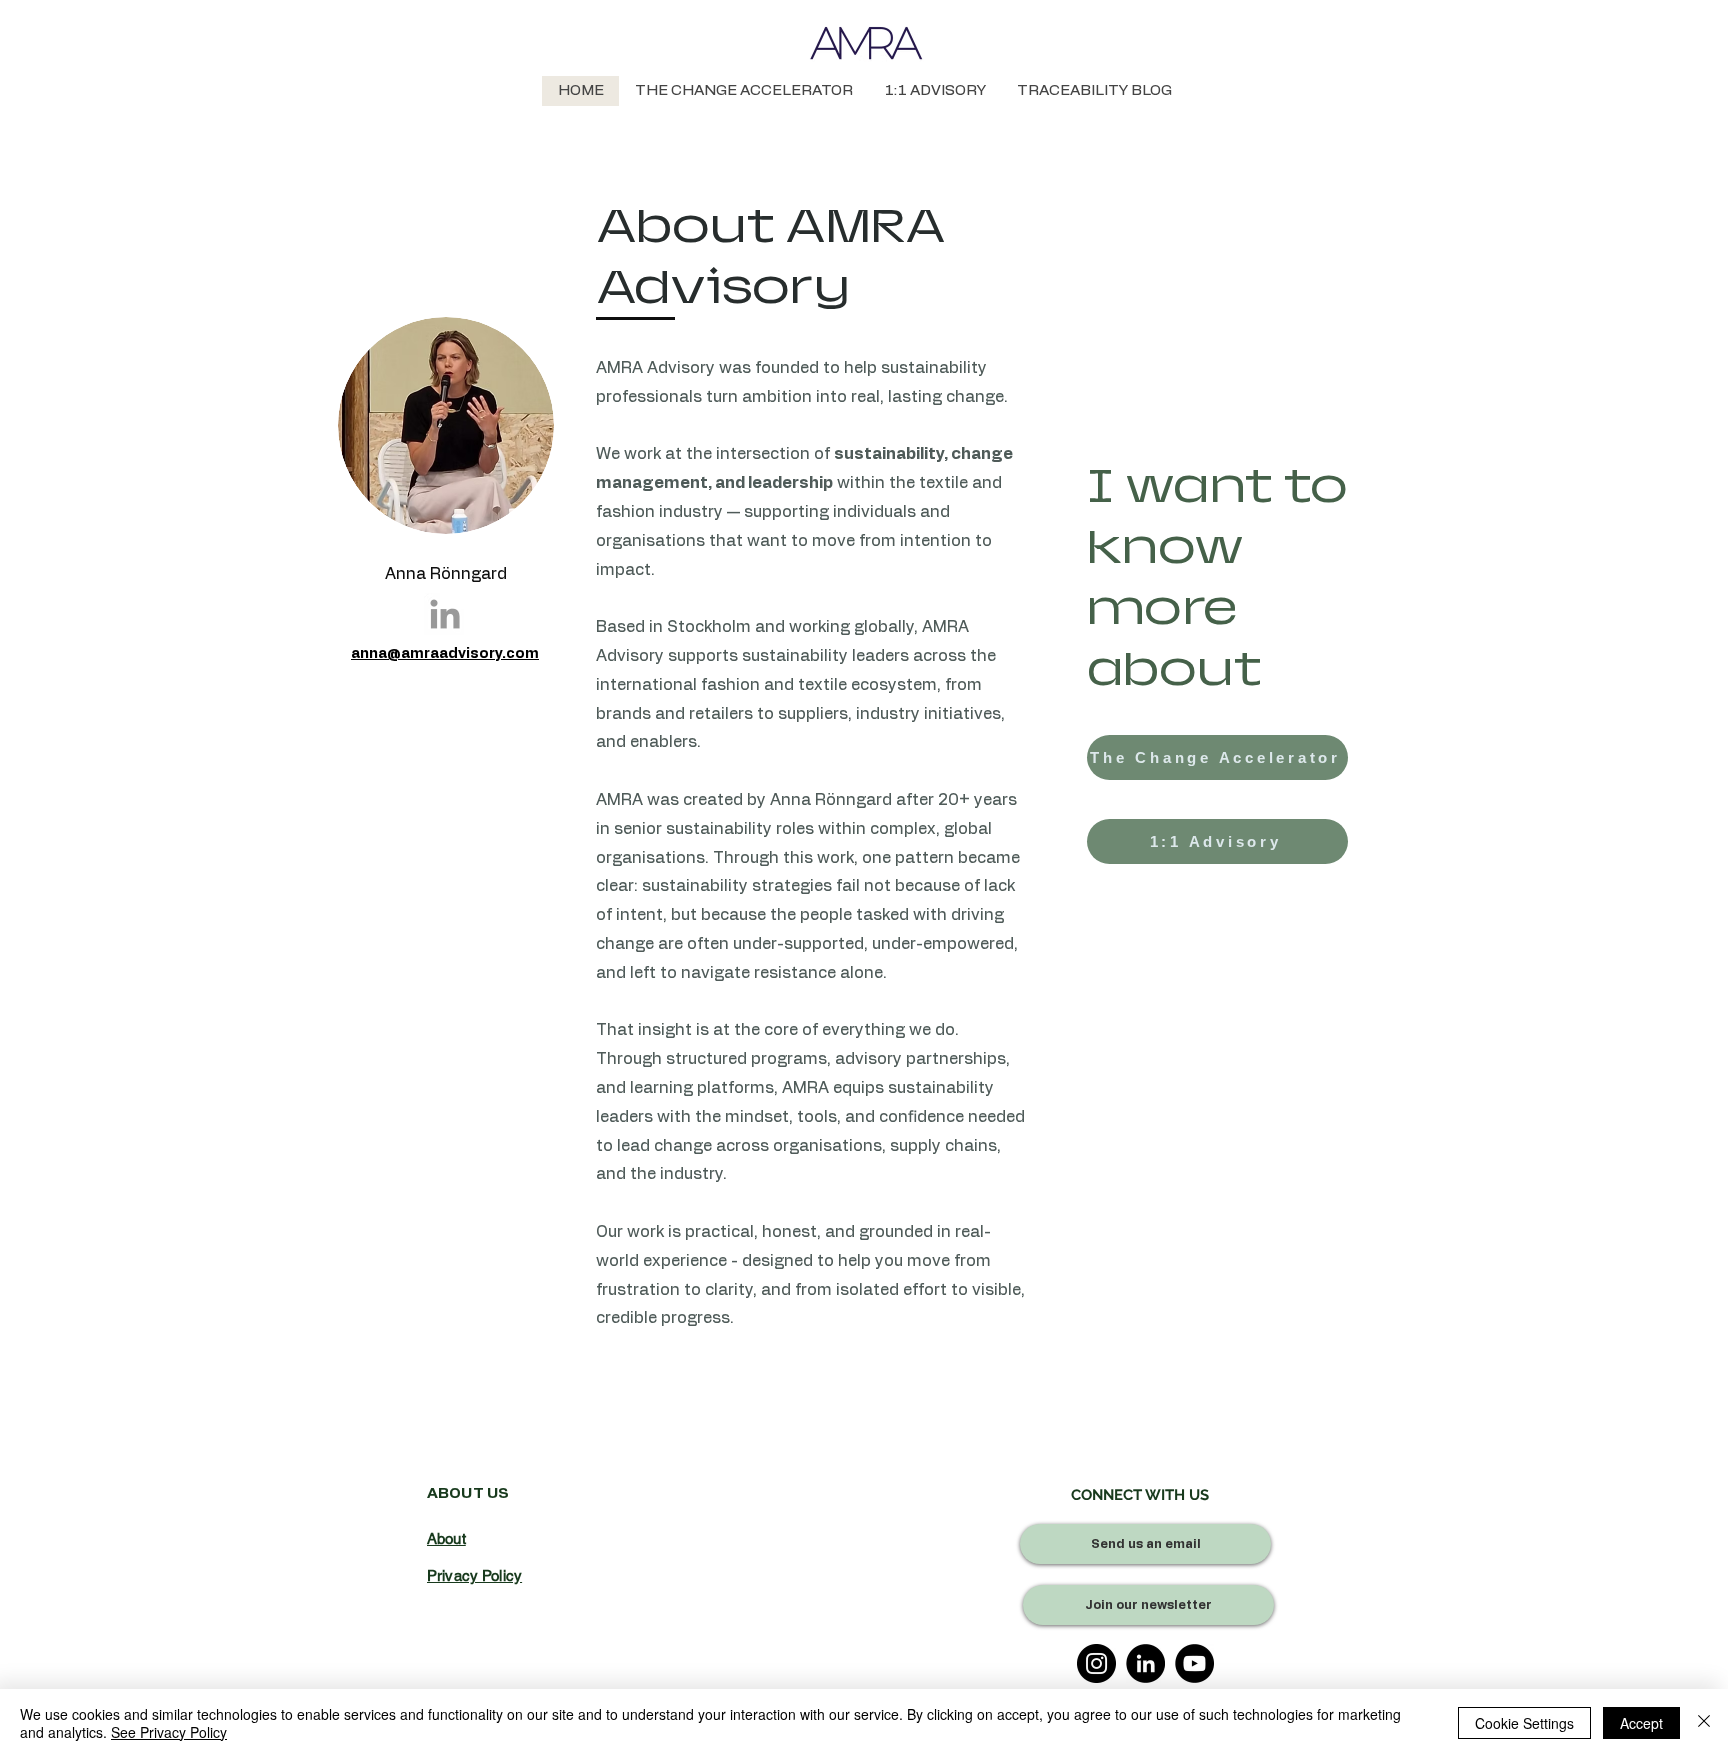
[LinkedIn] (1145, 1663)
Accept (1641, 1723)
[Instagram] (1096, 1663)
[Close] (1704, 1723)
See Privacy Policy (169, 1732)
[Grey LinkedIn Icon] (445, 614)
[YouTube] (1194, 1663)
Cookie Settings (1524, 1723)
